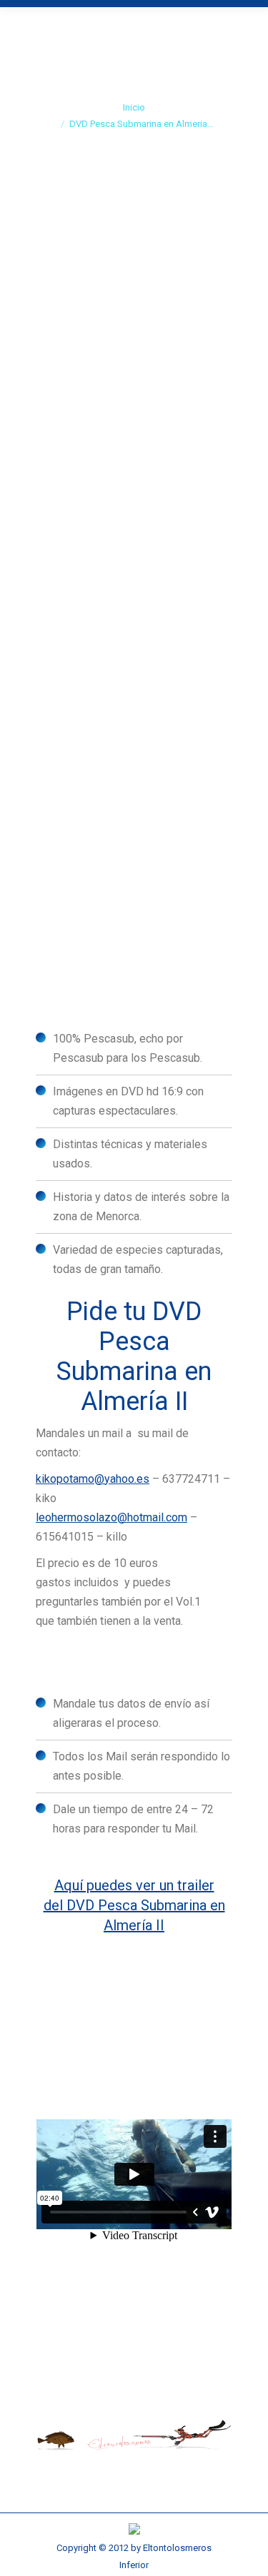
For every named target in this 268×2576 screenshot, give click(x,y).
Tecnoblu (185, 675)
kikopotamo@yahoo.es (93, 1479)
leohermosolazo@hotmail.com (111, 1517)
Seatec (122, 675)
